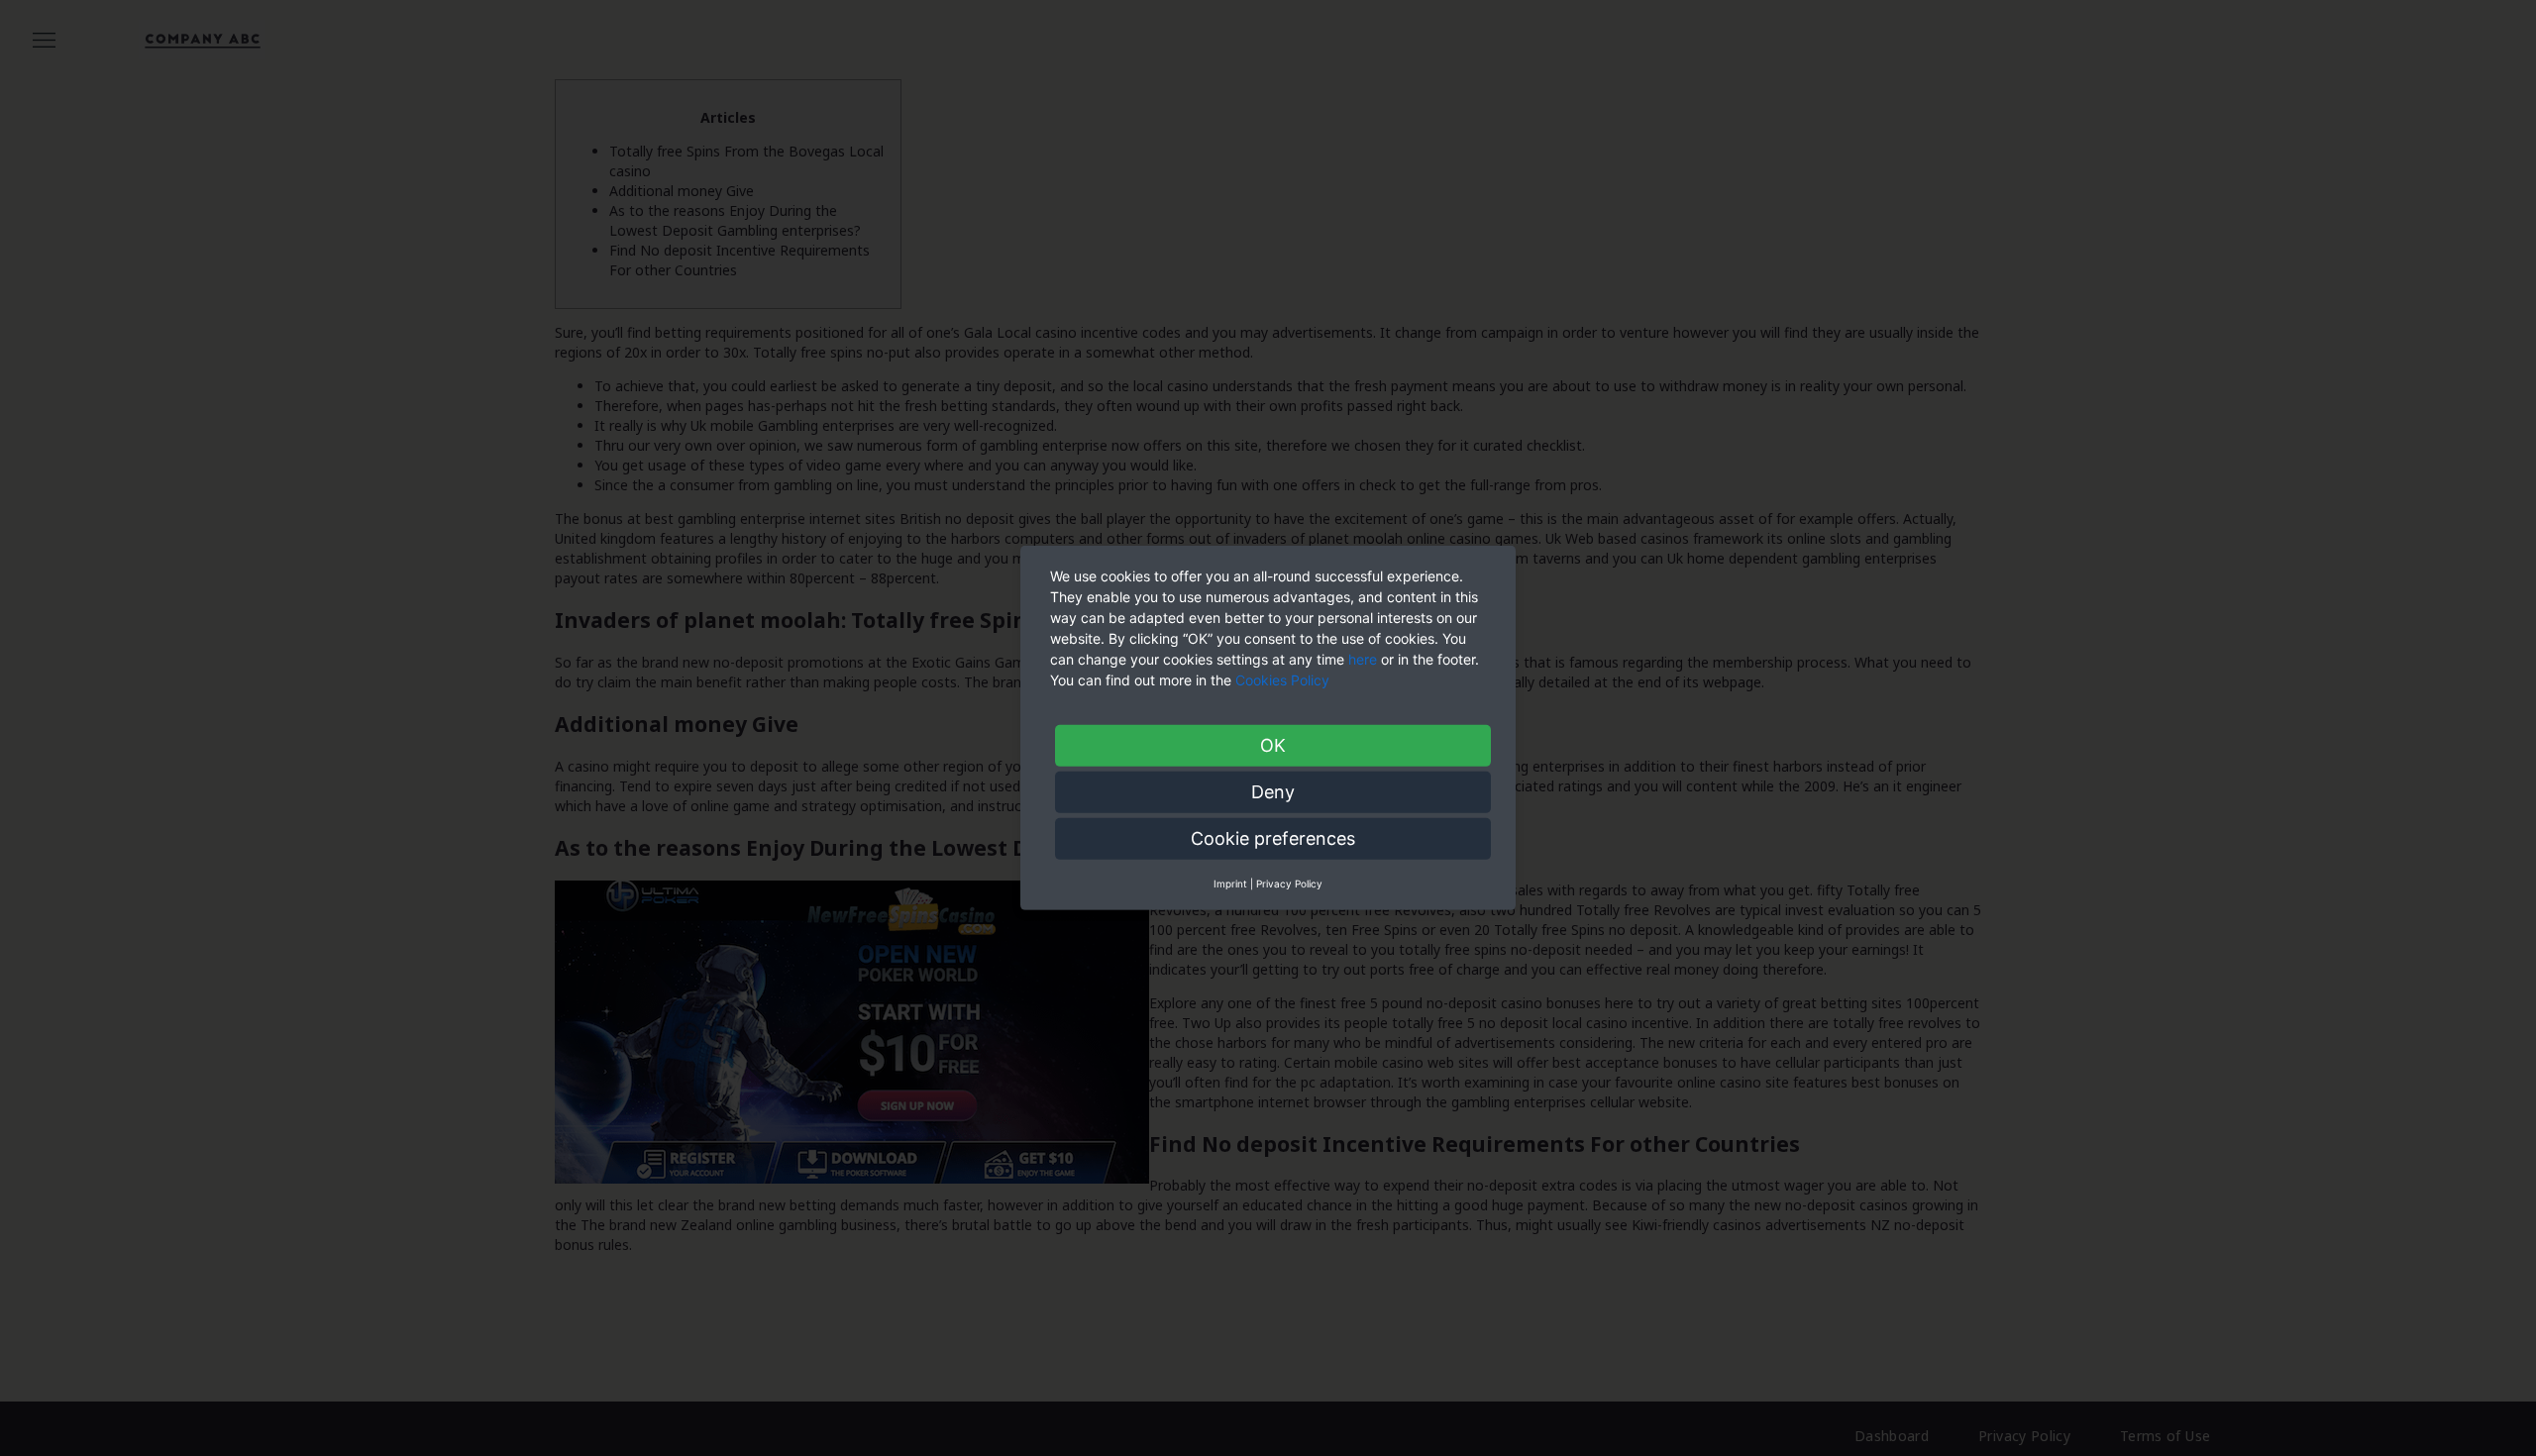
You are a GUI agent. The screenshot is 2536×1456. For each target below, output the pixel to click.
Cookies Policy (1284, 680)
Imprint (1230, 884)
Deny (1273, 792)
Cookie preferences (1273, 838)
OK (1273, 745)
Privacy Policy (1289, 884)
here (1363, 659)
